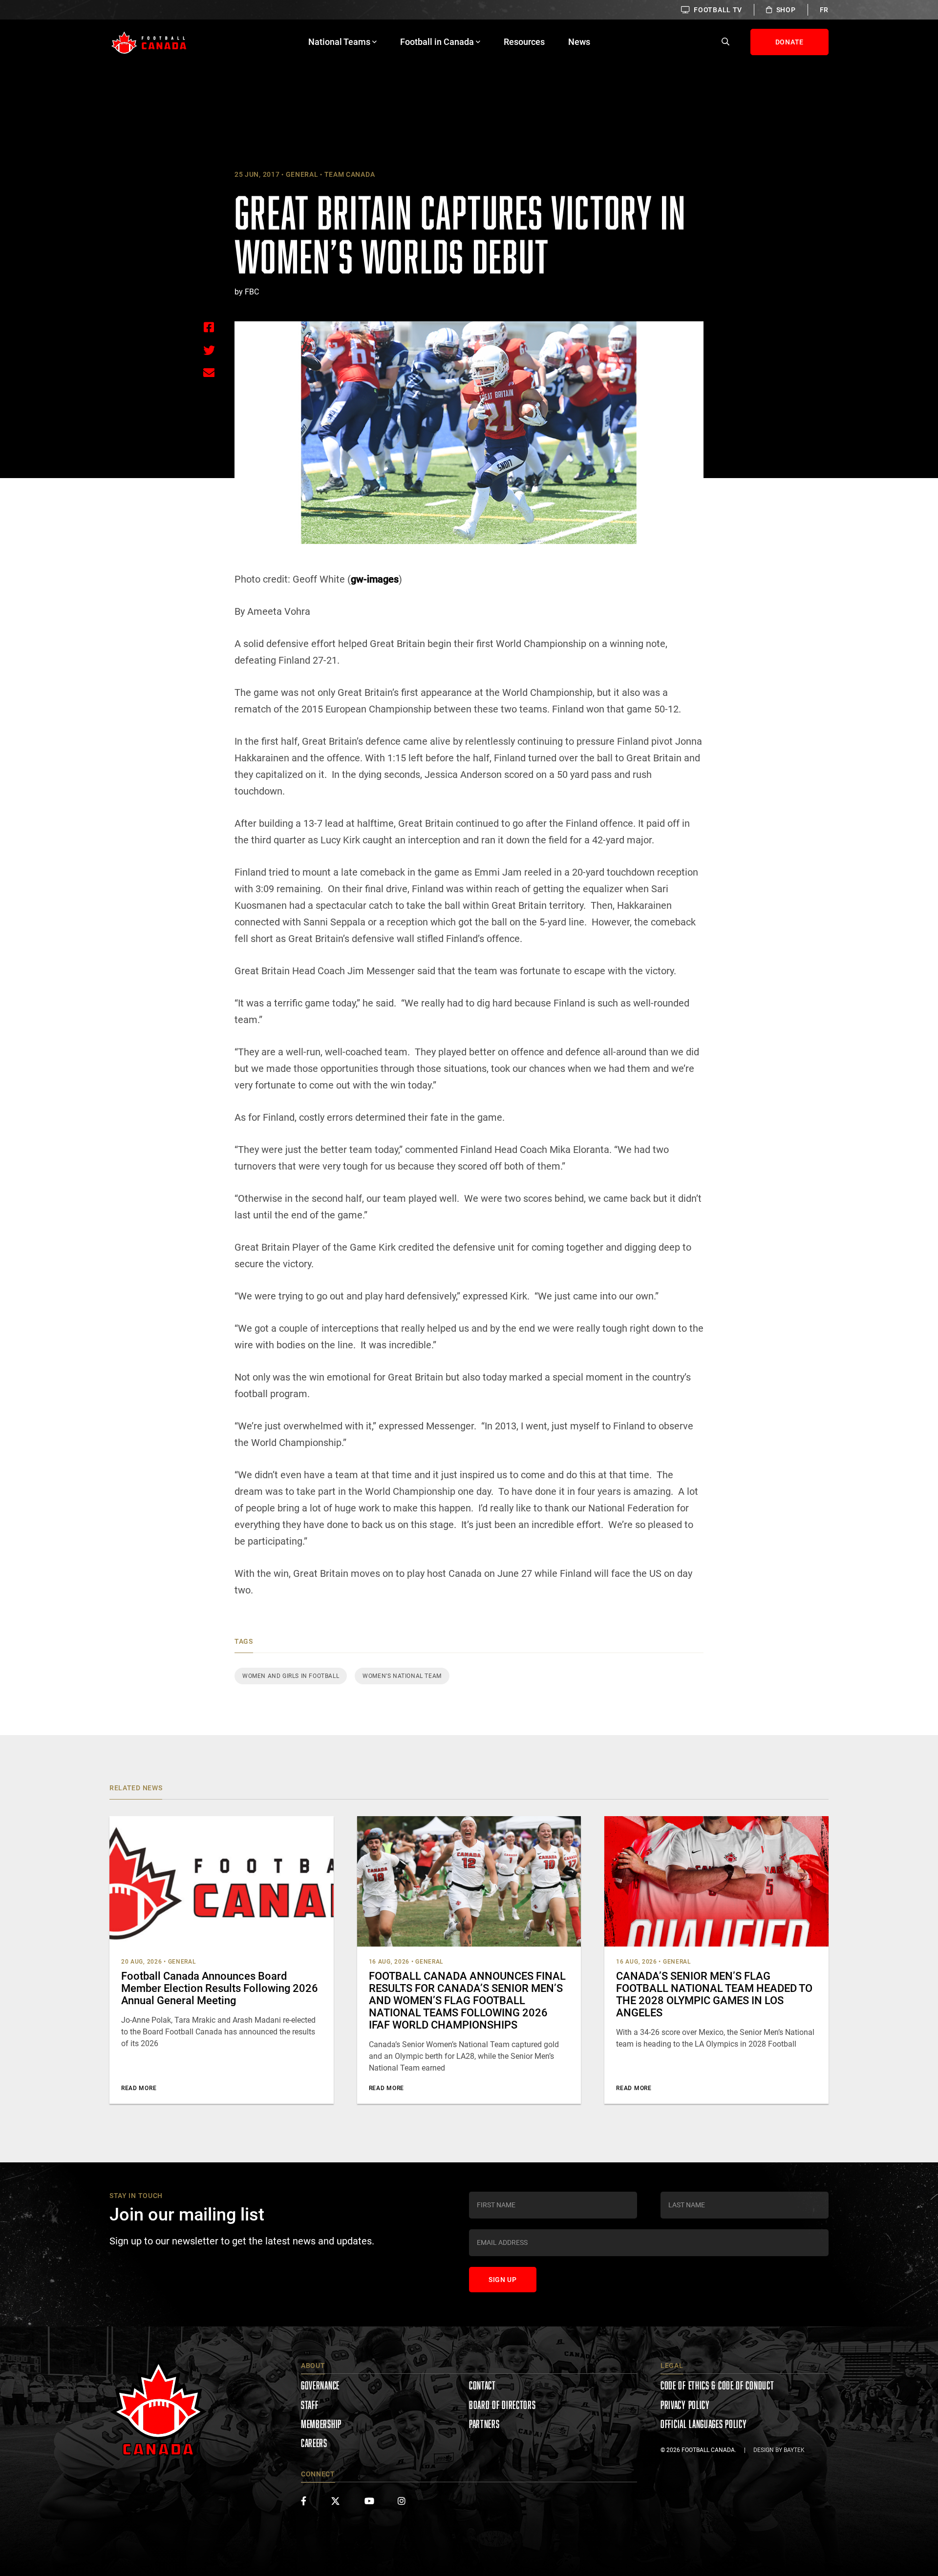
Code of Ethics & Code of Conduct (717, 2385)
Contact (482, 2385)
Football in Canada (437, 42)
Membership (321, 2424)
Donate (789, 42)
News (579, 42)
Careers (314, 2443)
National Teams (339, 42)
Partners (484, 2424)
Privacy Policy (685, 2405)
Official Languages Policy (704, 2424)
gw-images (375, 579)
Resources (524, 42)
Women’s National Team (402, 1676)
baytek (794, 2450)
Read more (139, 2088)
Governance (320, 2385)
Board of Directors (502, 2405)
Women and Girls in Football (291, 1676)
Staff (310, 2405)
